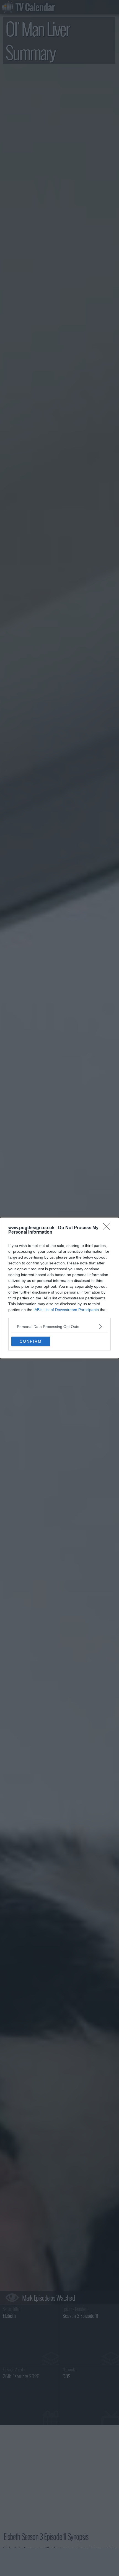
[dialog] (59, 1288)
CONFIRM (31, 1341)
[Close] (108, 1228)
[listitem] (59, 1326)
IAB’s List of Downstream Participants (66, 1310)
